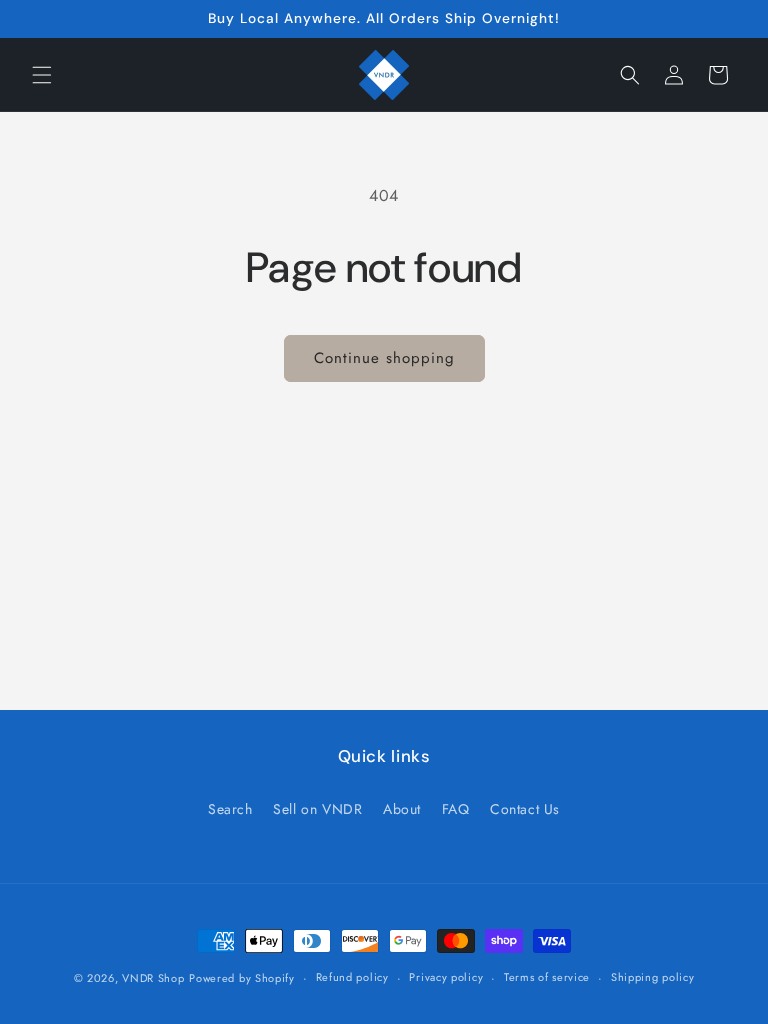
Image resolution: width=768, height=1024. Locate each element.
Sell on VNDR (317, 809)
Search (230, 809)
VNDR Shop (153, 978)
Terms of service (547, 977)
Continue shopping (384, 358)
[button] (42, 75)
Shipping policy (653, 977)
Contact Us (525, 809)
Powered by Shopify (242, 978)
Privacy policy (446, 977)
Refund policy (352, 977)
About (402, 809)
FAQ (456, 809)
